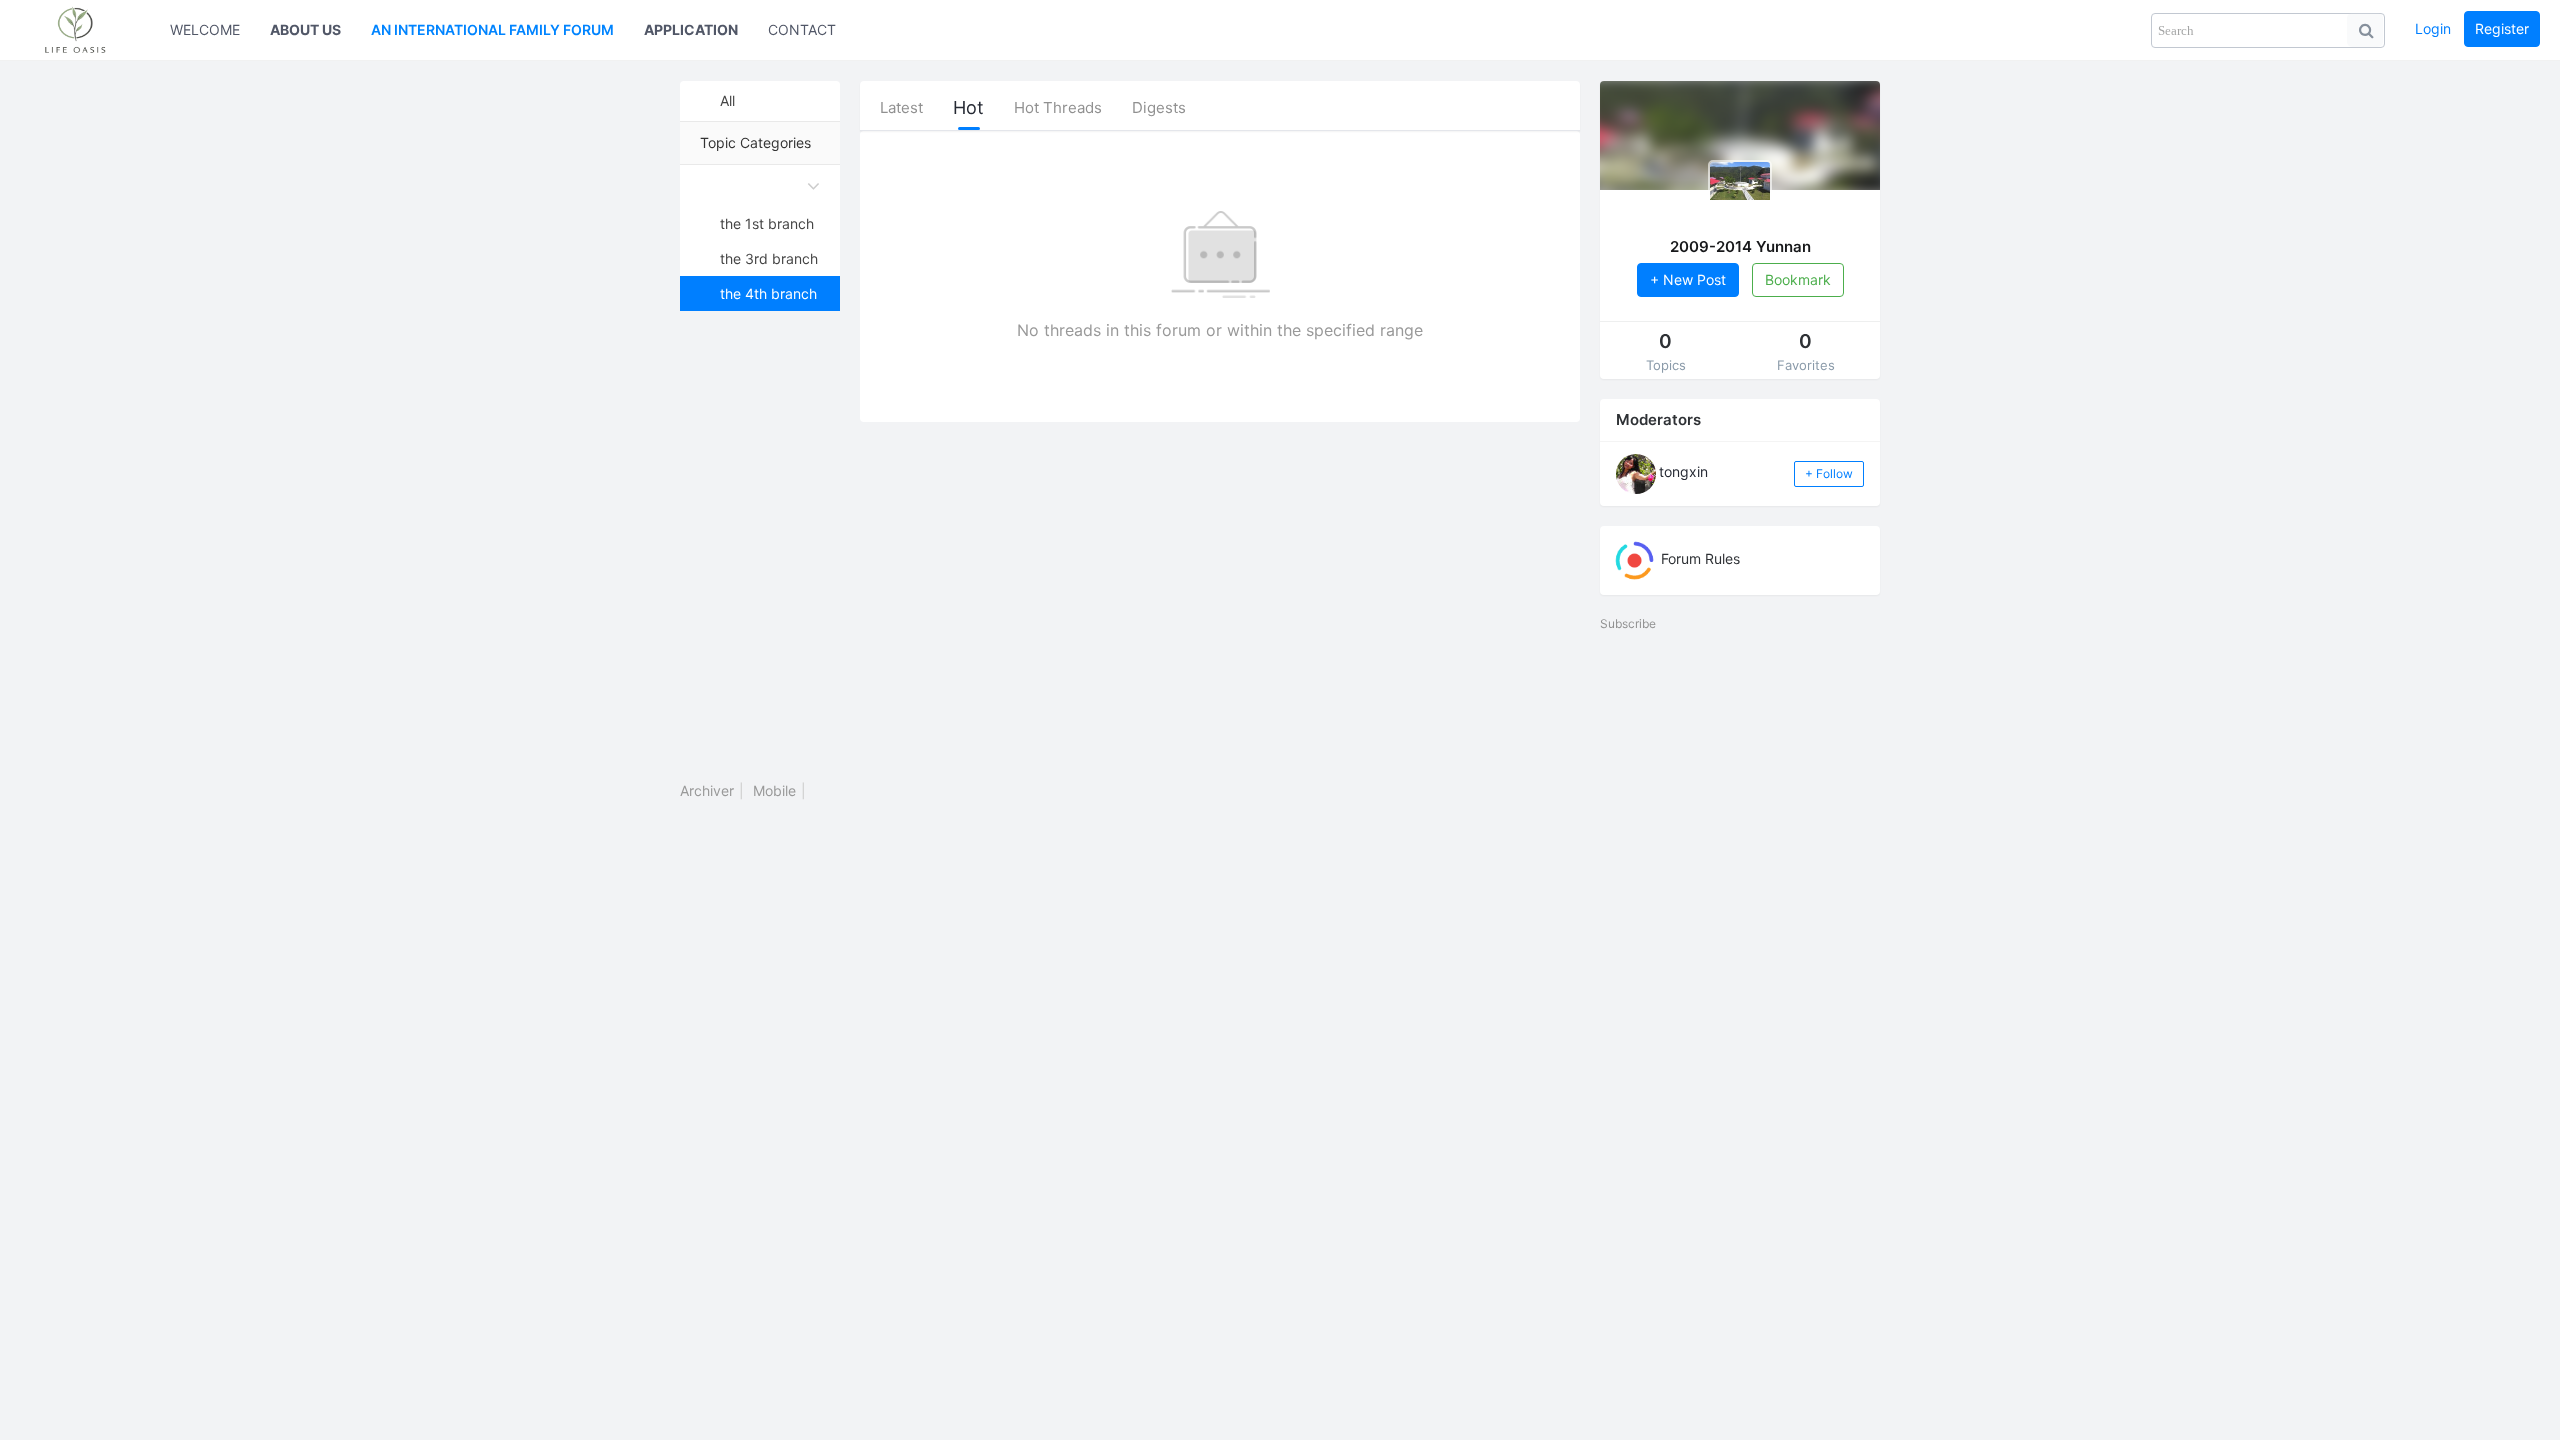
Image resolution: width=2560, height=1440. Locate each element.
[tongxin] (1636, 472)
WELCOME (205, 29)
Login (2433, 28)
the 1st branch (767, 223)
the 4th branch (768, 293)
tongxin (1683, 471)
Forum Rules (1698, 558)
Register (2502, 28)
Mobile (774, 790)
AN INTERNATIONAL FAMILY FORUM (492, 29)
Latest (901, 107)
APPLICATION (691, 29)
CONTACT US (813, 29)
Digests (1159, 107)
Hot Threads (1058, 107)
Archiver (707, 790)
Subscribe (1628, 623)
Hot (968, 107)
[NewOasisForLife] (85, 30)
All (727, 100)
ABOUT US (305, 29)
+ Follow (1829, 473)
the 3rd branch (769, 258)
